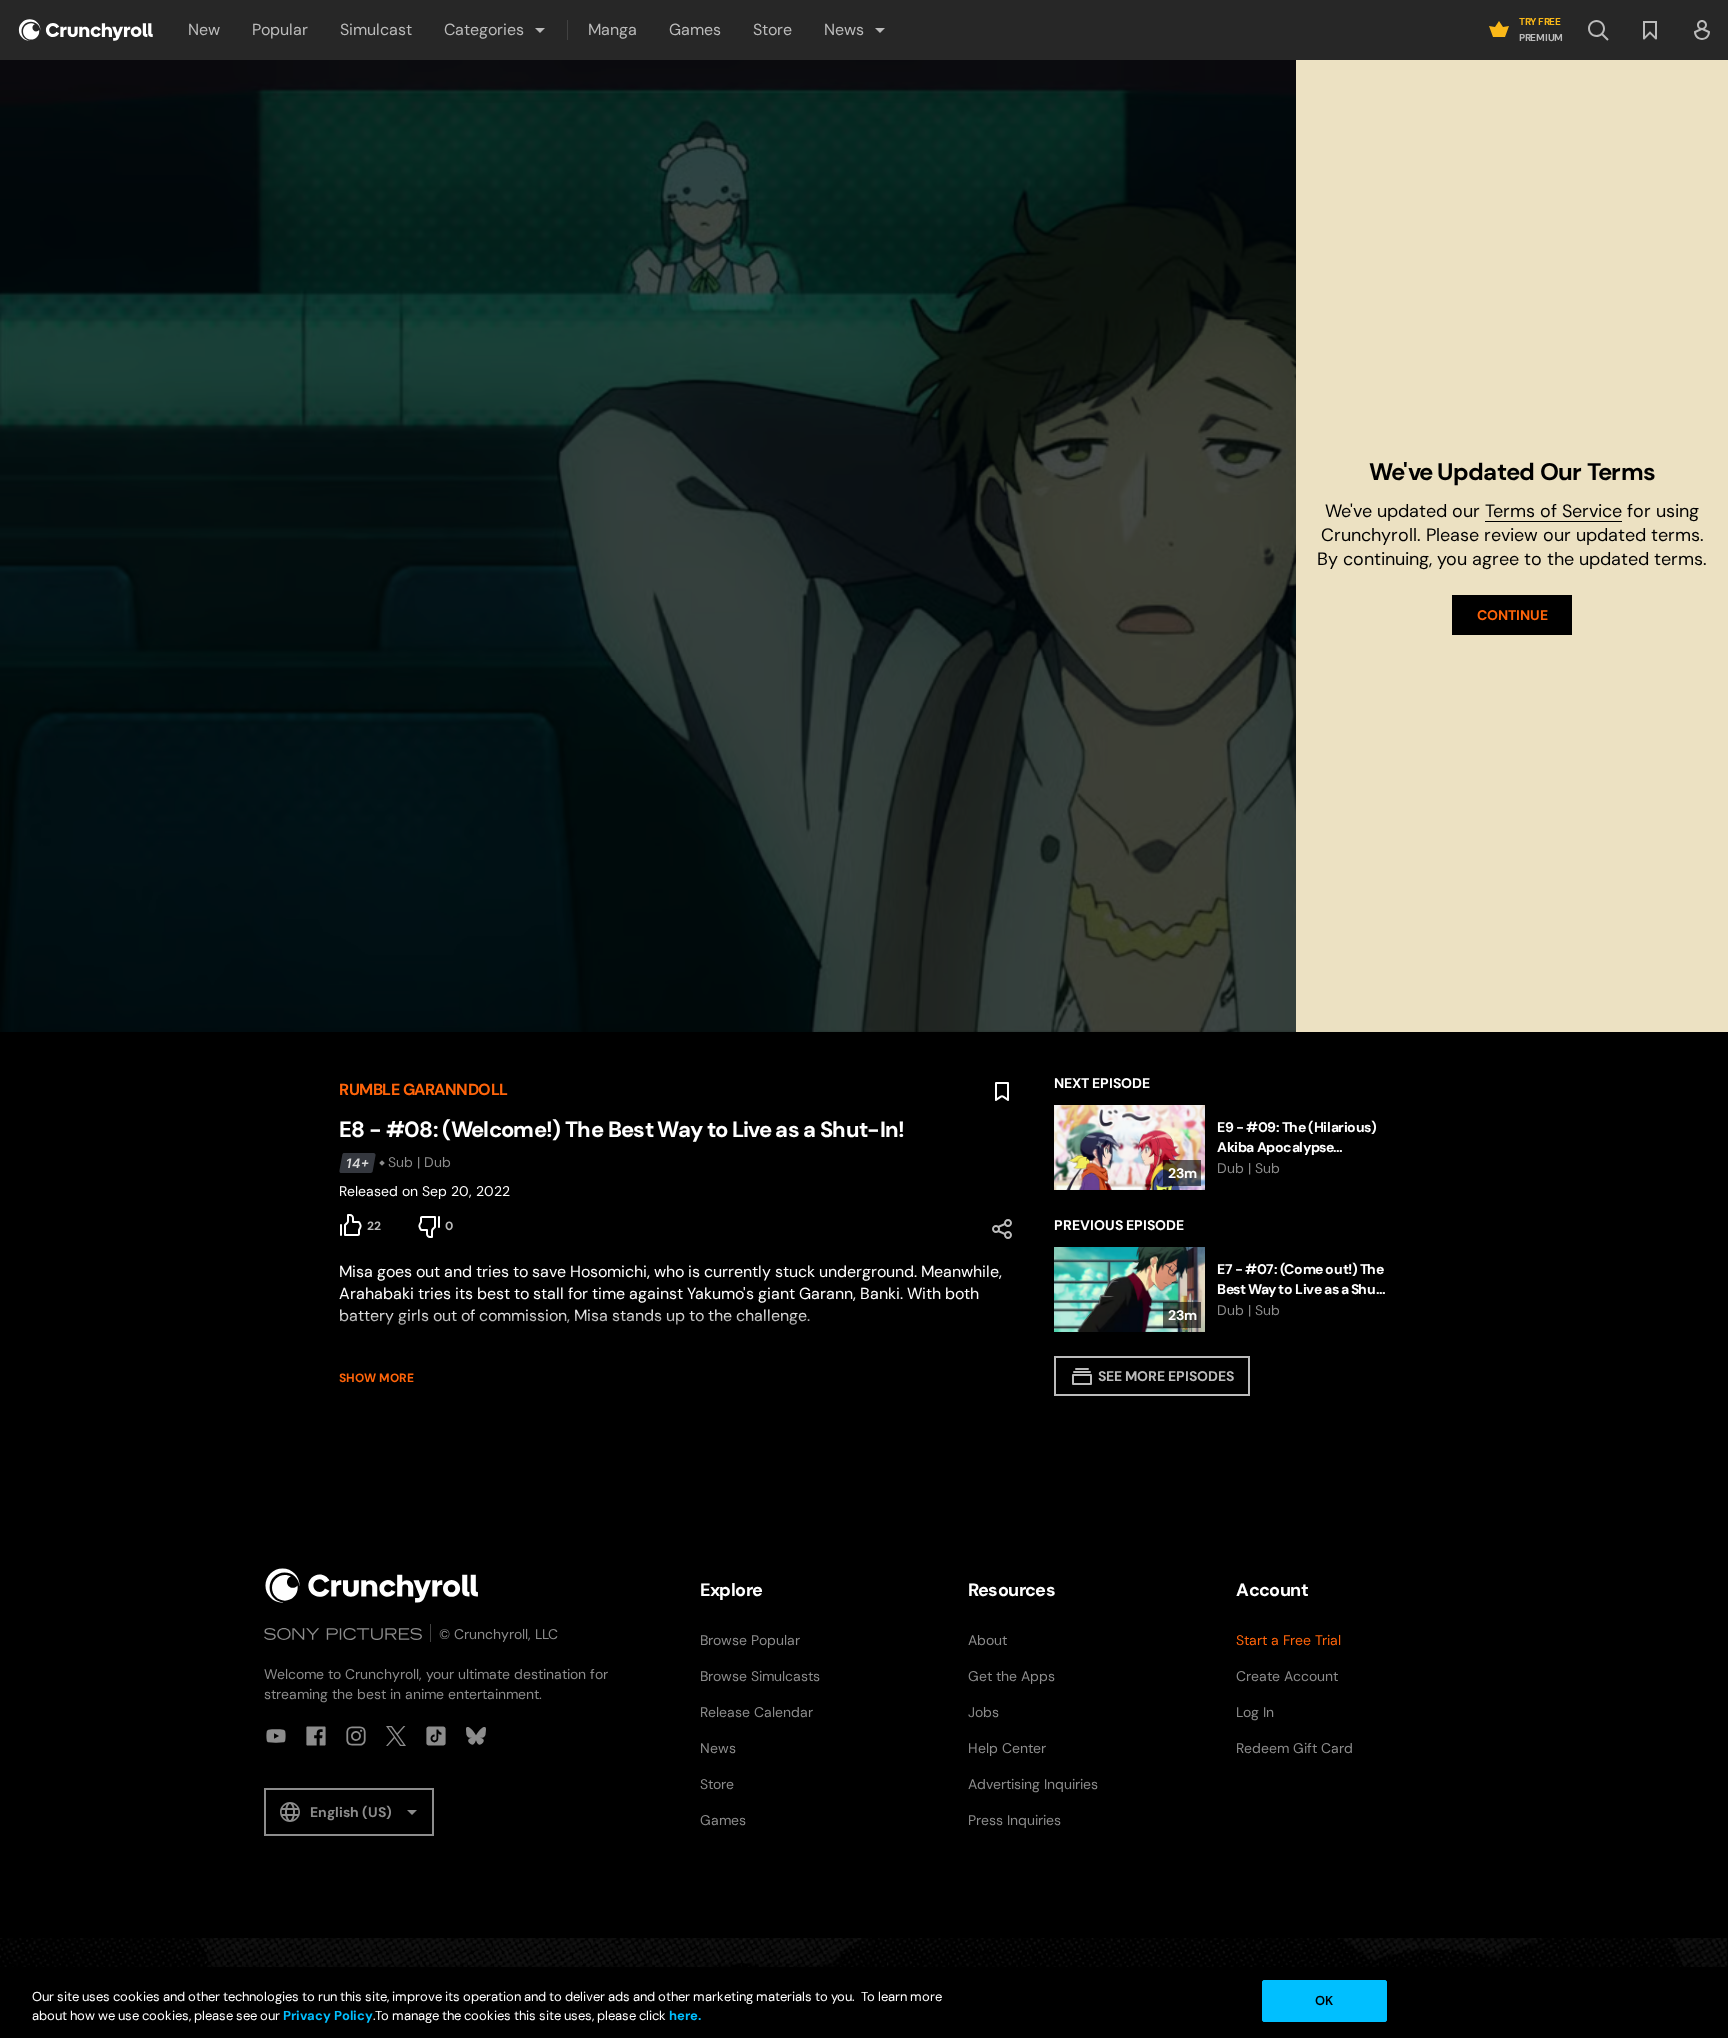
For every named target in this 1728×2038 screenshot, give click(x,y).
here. (683, 2016)
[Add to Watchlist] (1002, 1092)
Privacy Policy (328, 2016)
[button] (496, 30)
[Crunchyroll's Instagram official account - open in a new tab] (356, 1736)
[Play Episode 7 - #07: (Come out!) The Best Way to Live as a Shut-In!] (1221, 1289)
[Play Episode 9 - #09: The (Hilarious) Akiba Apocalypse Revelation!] (1221, 1147)
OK (1324, 2000)
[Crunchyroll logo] (86, 30)
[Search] (1598, 30)
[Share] (1002, 1229)
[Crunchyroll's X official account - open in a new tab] (396, 1736)
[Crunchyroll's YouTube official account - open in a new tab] (276, 1736)
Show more (376, 1378)
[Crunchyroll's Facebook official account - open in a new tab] (316, 1736)
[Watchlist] (1650, 30)
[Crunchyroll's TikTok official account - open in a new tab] (436, 1736)
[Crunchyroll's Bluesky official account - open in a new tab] (476, 1736)
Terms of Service (1553, 511)
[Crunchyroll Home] (372, 1585)
